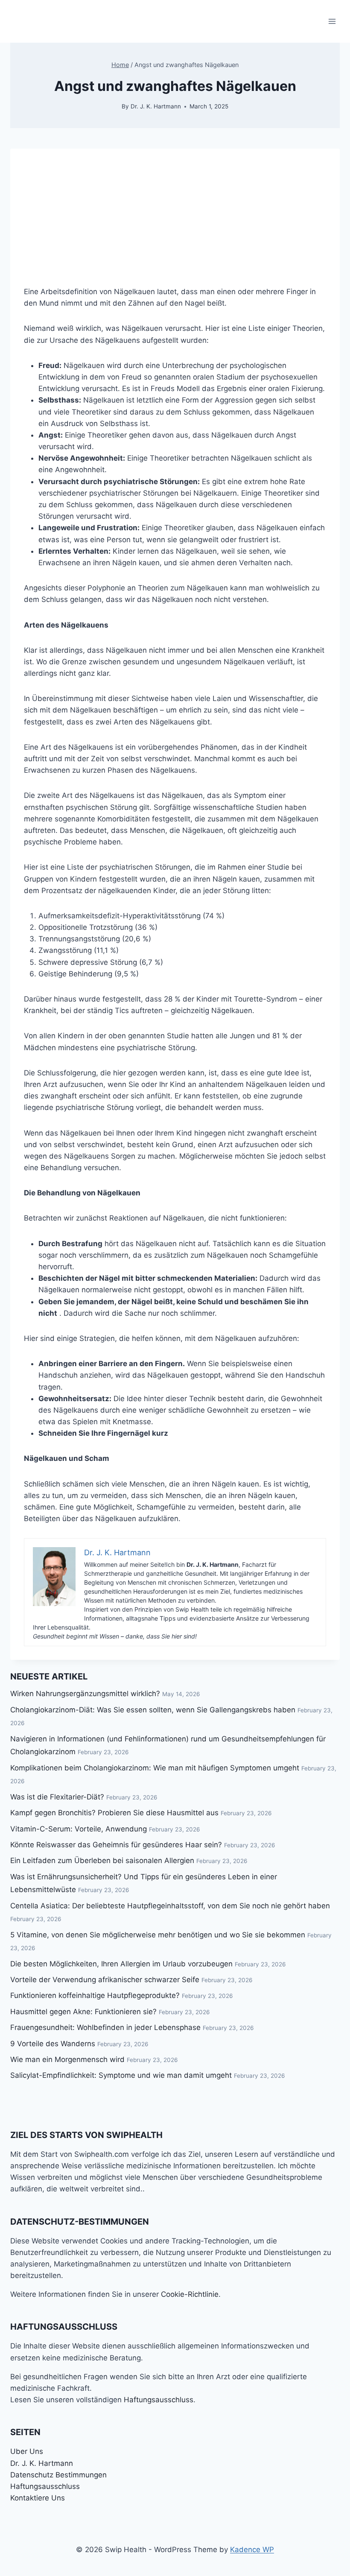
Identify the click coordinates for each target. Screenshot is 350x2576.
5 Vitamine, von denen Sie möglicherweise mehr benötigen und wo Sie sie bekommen (158, 1935)
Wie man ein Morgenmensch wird (67, 2059)
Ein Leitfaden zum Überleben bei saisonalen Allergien (102, 1860)
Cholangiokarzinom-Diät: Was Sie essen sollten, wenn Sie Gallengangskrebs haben (153, 1710)
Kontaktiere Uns (38, 2498)
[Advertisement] (175, 208)
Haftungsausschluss (159, 2400)
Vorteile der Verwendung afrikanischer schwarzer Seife (105, 1980)
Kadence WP (252, 2550)
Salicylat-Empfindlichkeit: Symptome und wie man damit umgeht (121, 2075)
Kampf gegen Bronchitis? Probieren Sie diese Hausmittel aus (114, 1813)
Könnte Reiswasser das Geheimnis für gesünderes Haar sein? (116, 1845)
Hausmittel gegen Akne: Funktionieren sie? (83, 2012)
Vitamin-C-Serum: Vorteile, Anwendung (79, 1829)
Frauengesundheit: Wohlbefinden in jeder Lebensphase (105, 2027)
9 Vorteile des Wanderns (53, 2044)
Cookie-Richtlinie (190, 2294)
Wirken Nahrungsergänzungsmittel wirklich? (85, 1694)
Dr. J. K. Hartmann (156, 106)
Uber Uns (27, 2451)
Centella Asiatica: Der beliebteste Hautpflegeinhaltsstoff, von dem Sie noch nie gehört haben (170, 1906)
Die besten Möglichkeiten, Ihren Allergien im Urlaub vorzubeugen (121, 1964)
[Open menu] (332, 21)
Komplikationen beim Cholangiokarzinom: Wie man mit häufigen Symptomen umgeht (155, 1768)
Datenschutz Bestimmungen (58, 2475)
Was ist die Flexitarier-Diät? (57, 1797)
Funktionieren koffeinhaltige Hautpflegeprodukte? (95, 1995)
